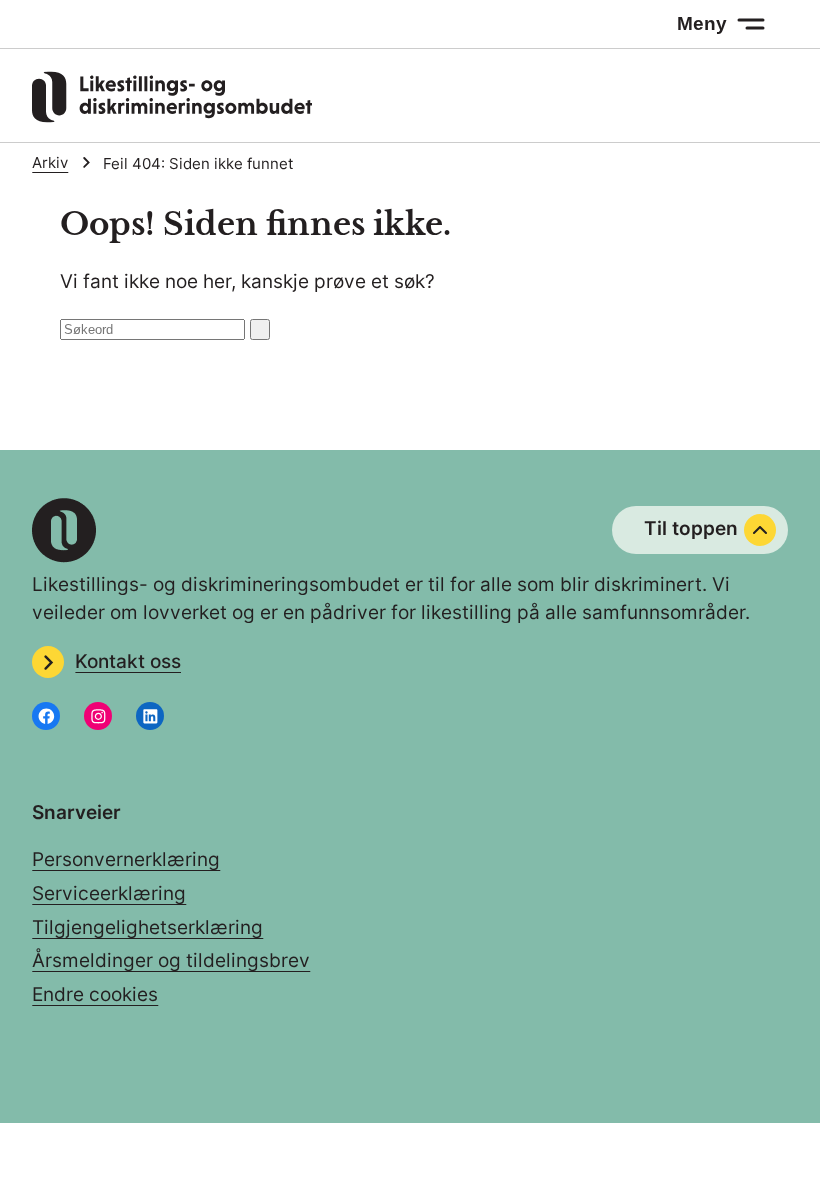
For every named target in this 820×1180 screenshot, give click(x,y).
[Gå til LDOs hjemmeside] (172, 116)
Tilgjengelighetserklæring (147, 927)
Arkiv (50, 163)
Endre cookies (95, 994)
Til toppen (691, 528)
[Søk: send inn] (260, 329)
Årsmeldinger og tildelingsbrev (171, 960)
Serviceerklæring (109, 893)
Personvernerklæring (126, 859)
